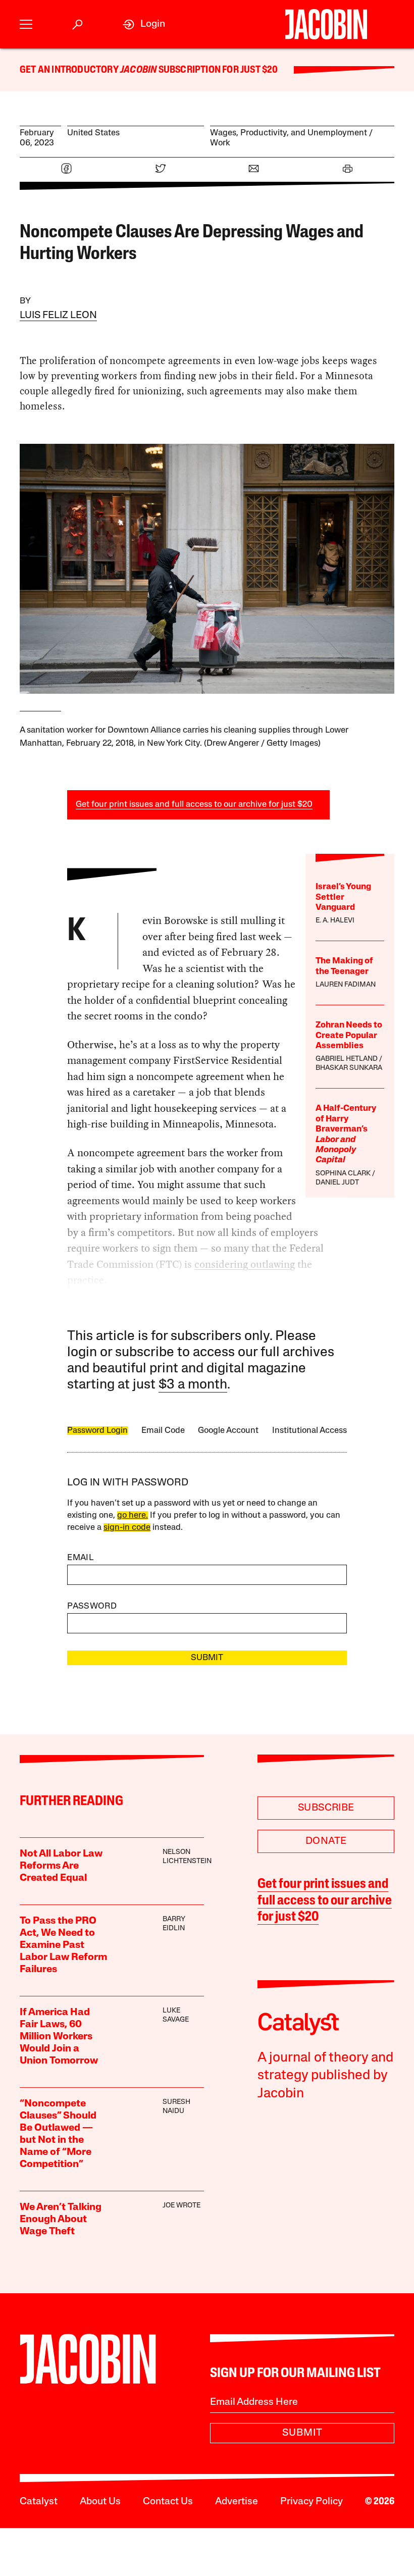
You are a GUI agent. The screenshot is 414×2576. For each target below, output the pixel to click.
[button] (26, 24)
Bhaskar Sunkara (349, 1068)
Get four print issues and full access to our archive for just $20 (194, 805)
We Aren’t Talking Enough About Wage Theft (61, 2220)
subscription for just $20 (217, 70)
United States (93, 133)
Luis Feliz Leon (58, 316)
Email (80, 1558)
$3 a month (193, 1385)
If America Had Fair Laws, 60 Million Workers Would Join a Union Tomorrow (59, 2037)
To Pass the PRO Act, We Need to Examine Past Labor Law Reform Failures (63, 1945)
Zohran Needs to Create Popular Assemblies (349, 1036)
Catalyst (39, 2502)
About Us (100, 2502)
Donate (326, 1841)
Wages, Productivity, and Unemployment (289, 133)
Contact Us (168, 2502)
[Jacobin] (326, 24)
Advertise (237, 2502)
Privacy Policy (312, 2502)
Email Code (163, 1431)
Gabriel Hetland (347, 1059)
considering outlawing (245, 1264)
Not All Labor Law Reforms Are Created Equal (61, 1866)
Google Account (228, 1431)
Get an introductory (70, 70)
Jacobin (138, 70)
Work (220, 143)
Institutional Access (309, 1431)
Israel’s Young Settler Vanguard (343, 897)
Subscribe (326, 1808)
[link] (144, 24)
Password (92, 1606)
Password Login (97, 1431)
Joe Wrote (182, 2206)
